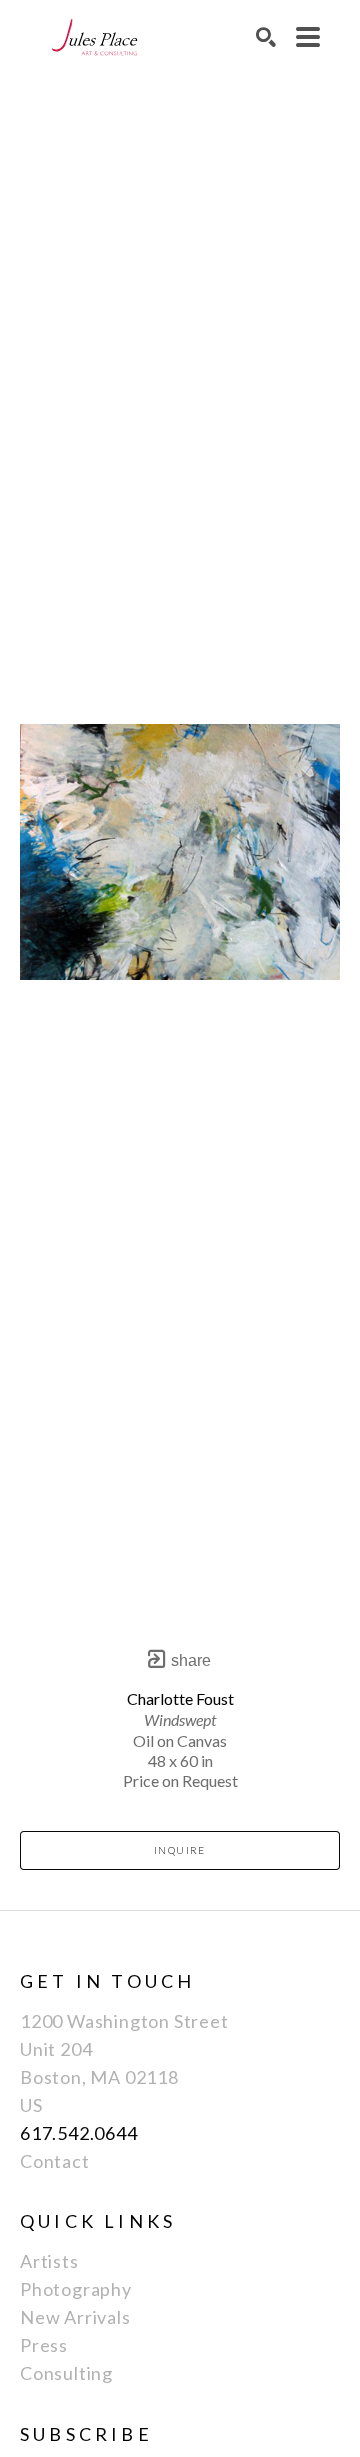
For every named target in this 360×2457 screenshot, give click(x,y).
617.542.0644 (79, 2133)
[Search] (266, 37)
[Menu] (308, 37)
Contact (55, 2161)
